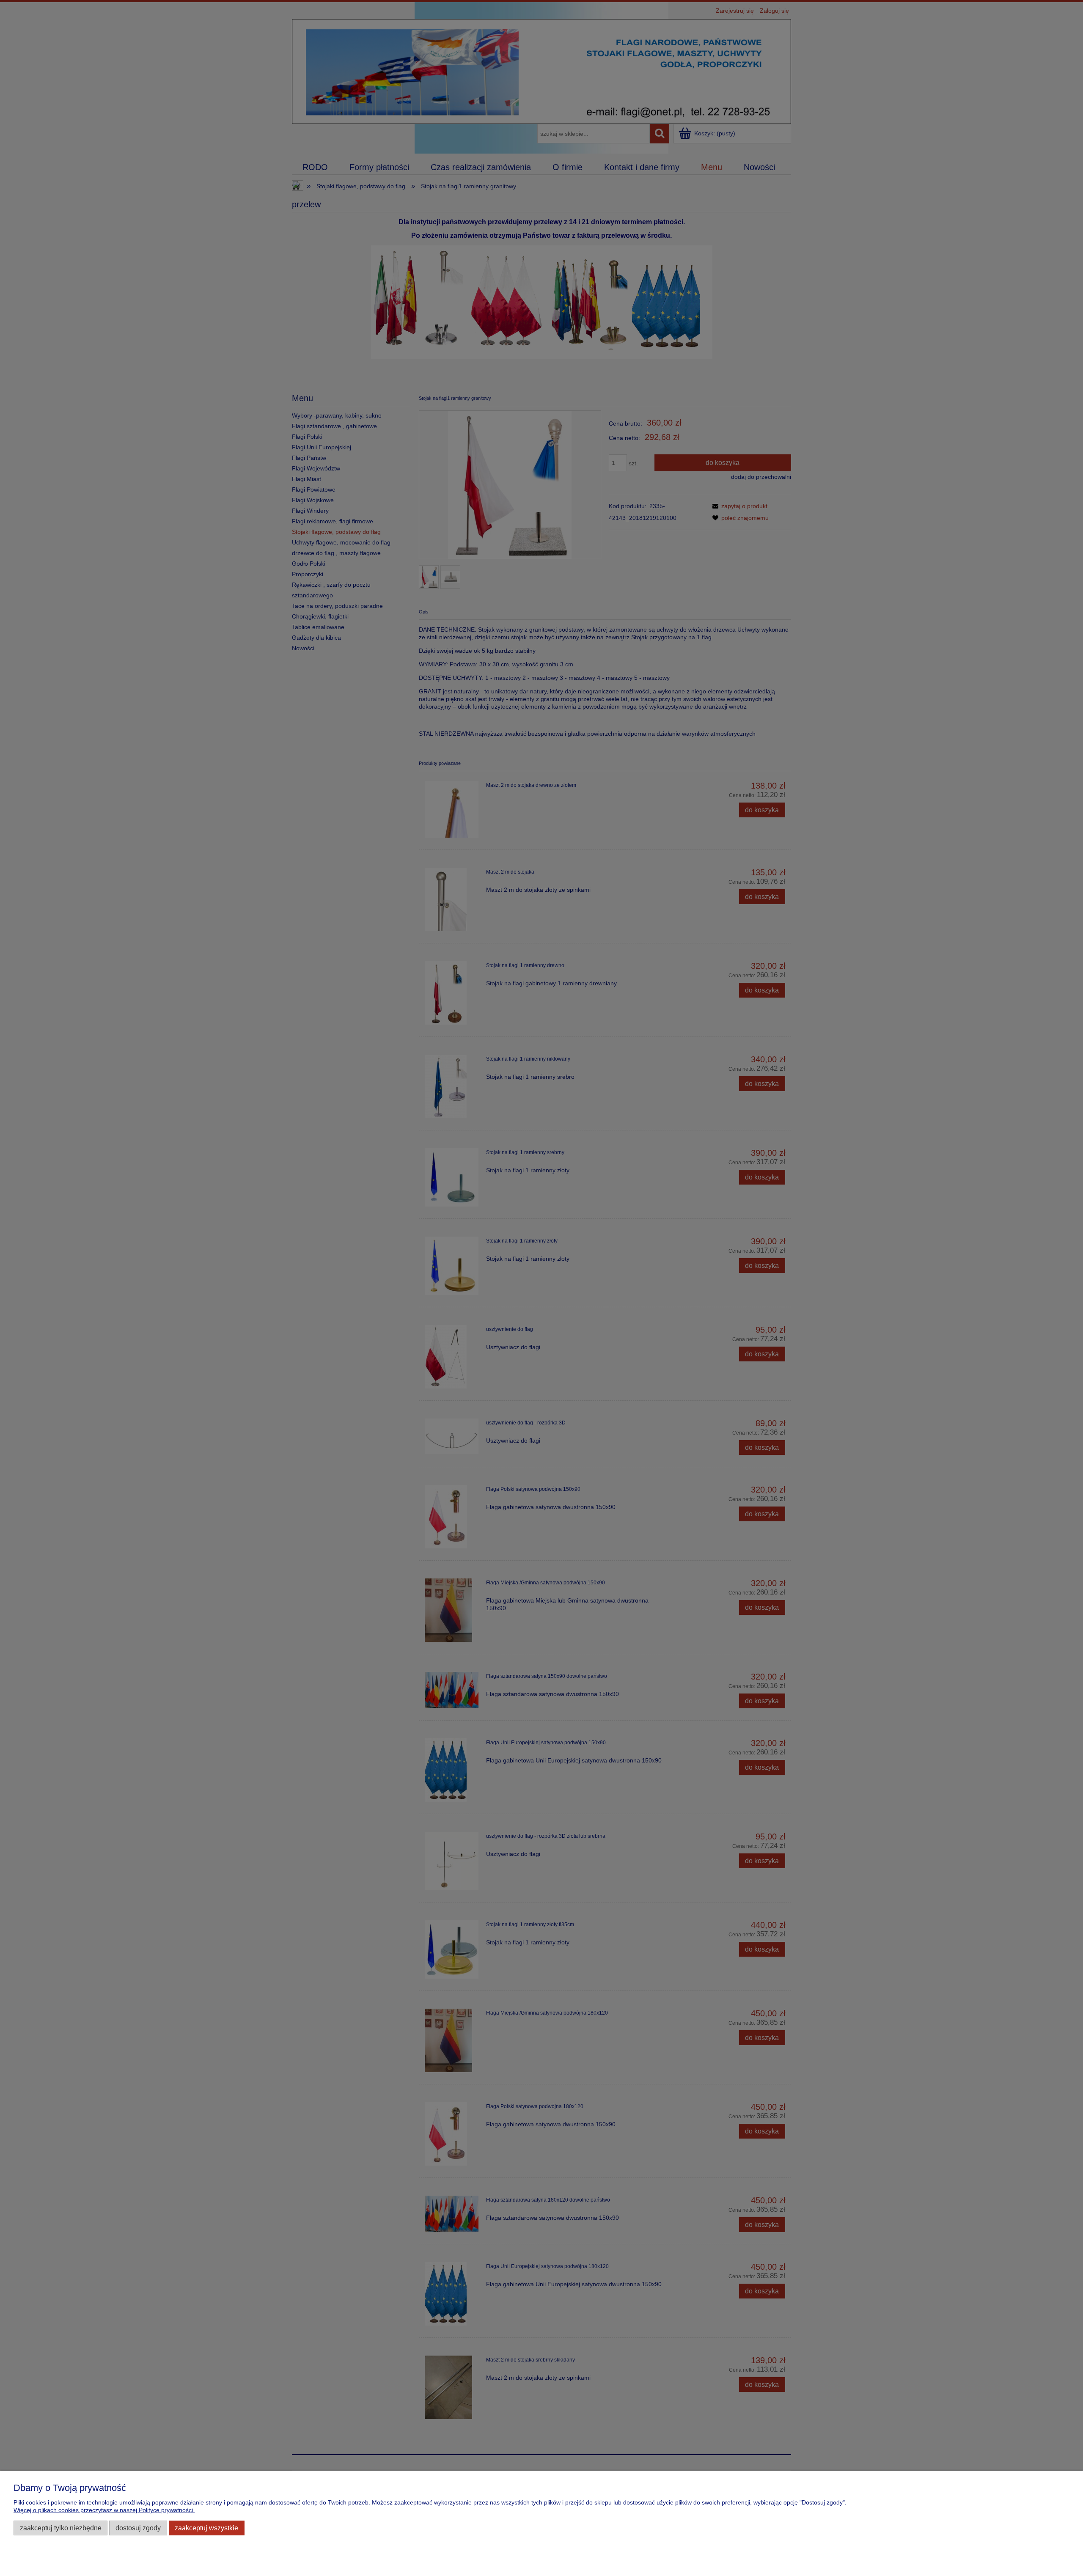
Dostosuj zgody (138, 2528)
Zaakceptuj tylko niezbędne (61, 2528)
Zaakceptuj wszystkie (206, 2528)
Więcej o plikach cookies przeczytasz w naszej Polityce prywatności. (104, 2510)
